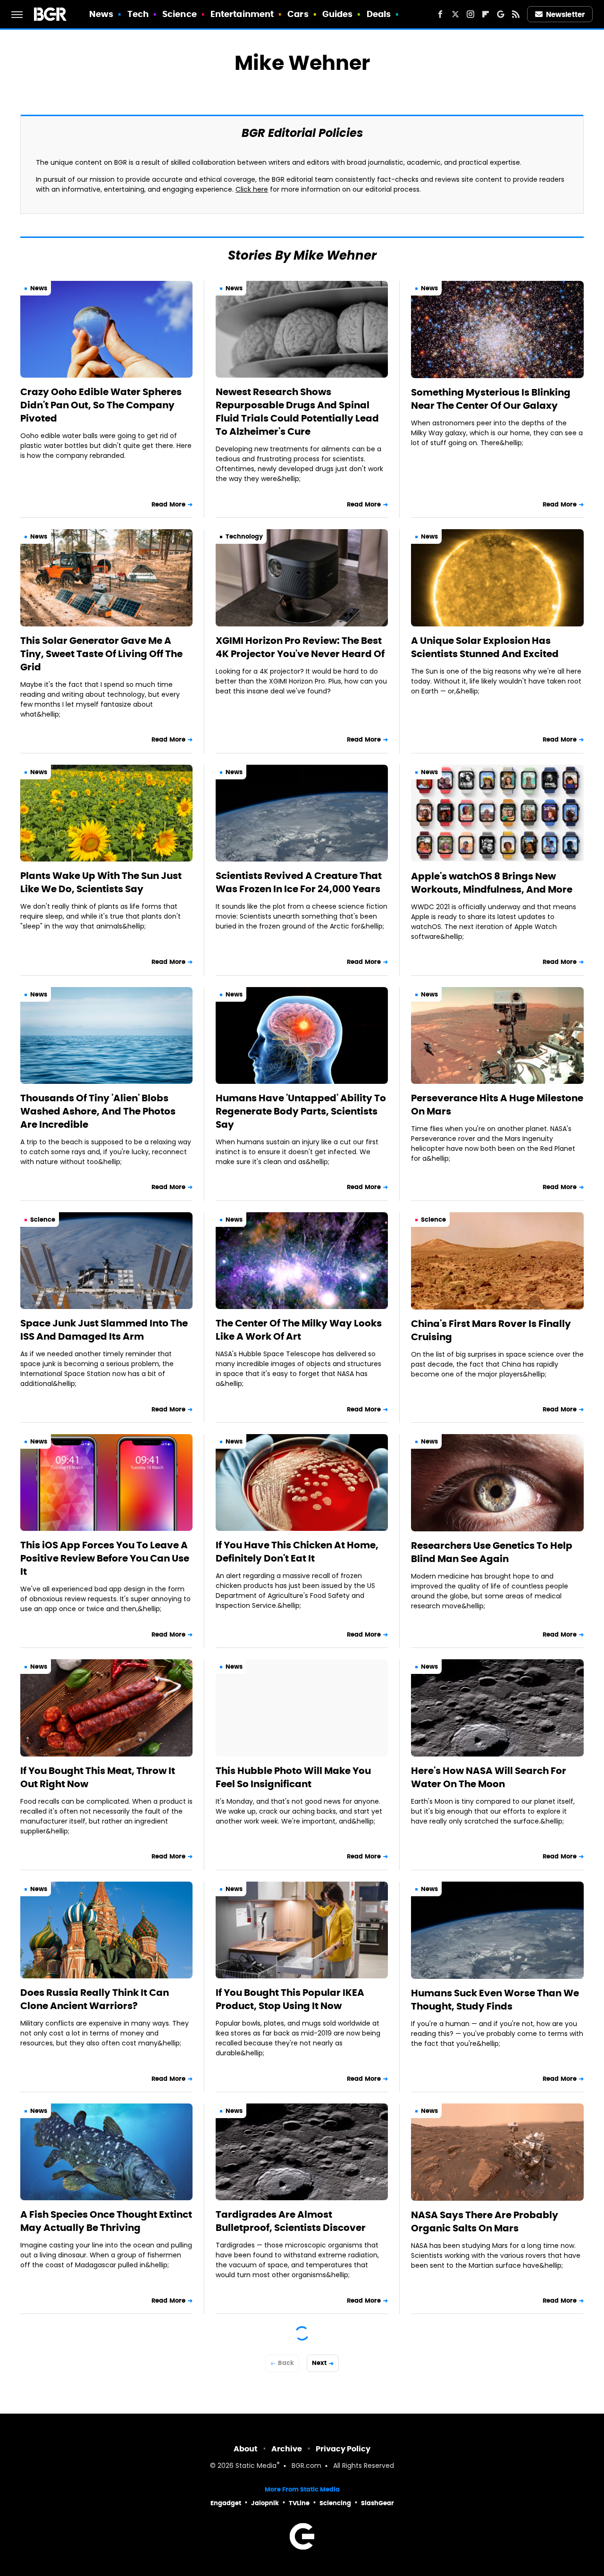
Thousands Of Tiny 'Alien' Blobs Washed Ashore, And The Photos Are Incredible (98, 1111)
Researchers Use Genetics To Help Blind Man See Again (492, 1552)
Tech (138, 14)
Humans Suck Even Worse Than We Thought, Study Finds (495, 2000)
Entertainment (242, 14)
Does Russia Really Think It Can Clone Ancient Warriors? (95, 1999)
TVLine (299, 2503)
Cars (298, 14)
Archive (287, 2449)
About (246, 2449)
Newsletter (565, 14)
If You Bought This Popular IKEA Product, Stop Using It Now (290, 1999)
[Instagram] (470, 14)
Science (180, 14)
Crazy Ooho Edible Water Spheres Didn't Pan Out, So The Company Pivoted (101, 405)
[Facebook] (440, 14)
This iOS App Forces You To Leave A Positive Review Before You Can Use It (105, 1558)
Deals (379, 14)
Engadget (226, 2503)
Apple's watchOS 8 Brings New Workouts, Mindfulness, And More (492, 883)
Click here (252, 190)
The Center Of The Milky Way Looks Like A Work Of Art (299, 1330)
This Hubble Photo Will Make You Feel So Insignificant (293, 1777)
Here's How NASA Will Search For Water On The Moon (489, 1777)
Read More (168, 504)
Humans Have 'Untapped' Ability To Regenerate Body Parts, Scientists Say (301, 1111)
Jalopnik (265, 2503)
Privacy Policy (343, 2449)
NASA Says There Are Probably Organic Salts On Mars (485, 2221)
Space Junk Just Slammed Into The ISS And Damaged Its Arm (104, 1330)
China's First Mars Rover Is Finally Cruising (491, 1330)
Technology (244, 536)
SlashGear (377, 2503)
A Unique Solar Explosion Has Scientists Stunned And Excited (485, 647)
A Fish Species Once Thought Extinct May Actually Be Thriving (106, 2221)
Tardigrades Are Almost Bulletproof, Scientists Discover (291, 2221)
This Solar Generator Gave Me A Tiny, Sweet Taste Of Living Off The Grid (101, 654)
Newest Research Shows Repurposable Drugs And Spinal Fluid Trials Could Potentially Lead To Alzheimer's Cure (297, 412)
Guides (338, 14)
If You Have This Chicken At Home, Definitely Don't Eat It (297, 1552)
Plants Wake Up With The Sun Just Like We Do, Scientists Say (101, 882)
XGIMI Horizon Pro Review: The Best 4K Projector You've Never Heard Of (300, 647)
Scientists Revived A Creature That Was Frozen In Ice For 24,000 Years (299, 882)
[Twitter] (455, 14)
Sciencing (335, 2503)
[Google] (501, 14)
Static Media (256, 2466)
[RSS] (516, 14)
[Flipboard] (486, 14)
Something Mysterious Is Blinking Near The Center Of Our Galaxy (491, 399)
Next (319, 2363)
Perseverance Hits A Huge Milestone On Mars (497, 1105)
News (101, 14)
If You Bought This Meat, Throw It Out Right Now (98, 1777)
